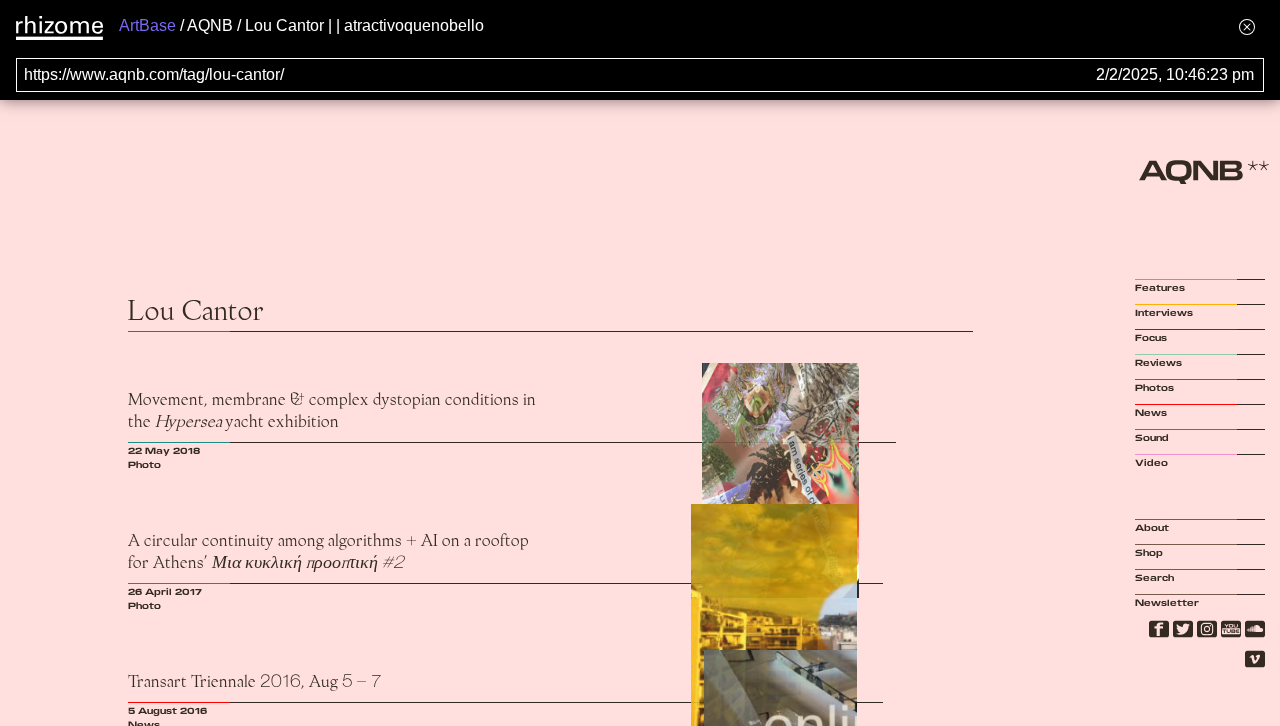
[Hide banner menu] (1247, 26)
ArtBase (147, 25)
